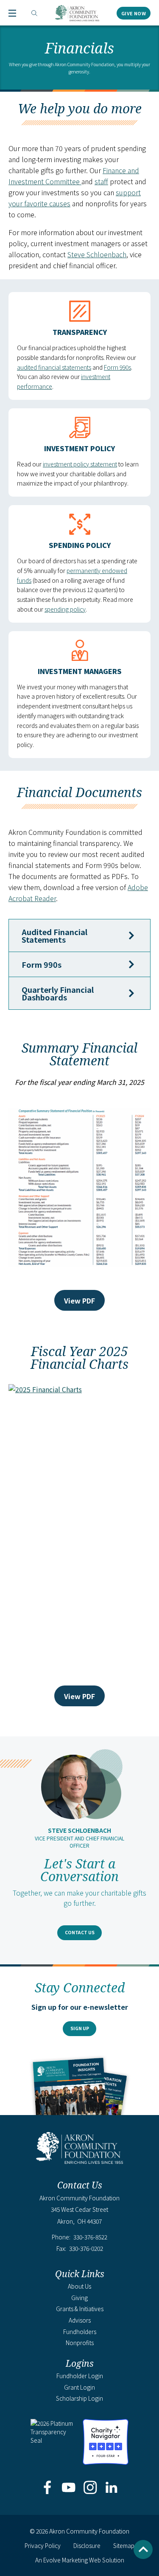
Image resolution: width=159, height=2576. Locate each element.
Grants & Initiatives (80, 2309)
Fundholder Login (80, 2376)
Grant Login (79, 2387)
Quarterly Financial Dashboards (58, 993)
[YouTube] (69, 2488)
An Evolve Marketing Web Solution (80, 2560)
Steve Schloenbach (97, 254)
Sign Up (80, 2028)
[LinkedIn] (111, 2488)
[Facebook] (48, 2488)
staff (101, 181)
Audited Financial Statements (54, 935)
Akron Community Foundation (77, 13)
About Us (79, 2286)
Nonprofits (80, 2343)
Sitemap (124, 2545)
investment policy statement (80, 464)
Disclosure (87, 2545)
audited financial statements (54, 367)
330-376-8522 (90, 2237)
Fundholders (80, 2332)
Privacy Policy (43, 2545)
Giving (79, 2298)
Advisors (80, 2320)
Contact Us (80, 1932)
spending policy (65, 609)
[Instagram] (90, 2488)
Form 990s (117, 367)
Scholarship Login (79, 2398)
